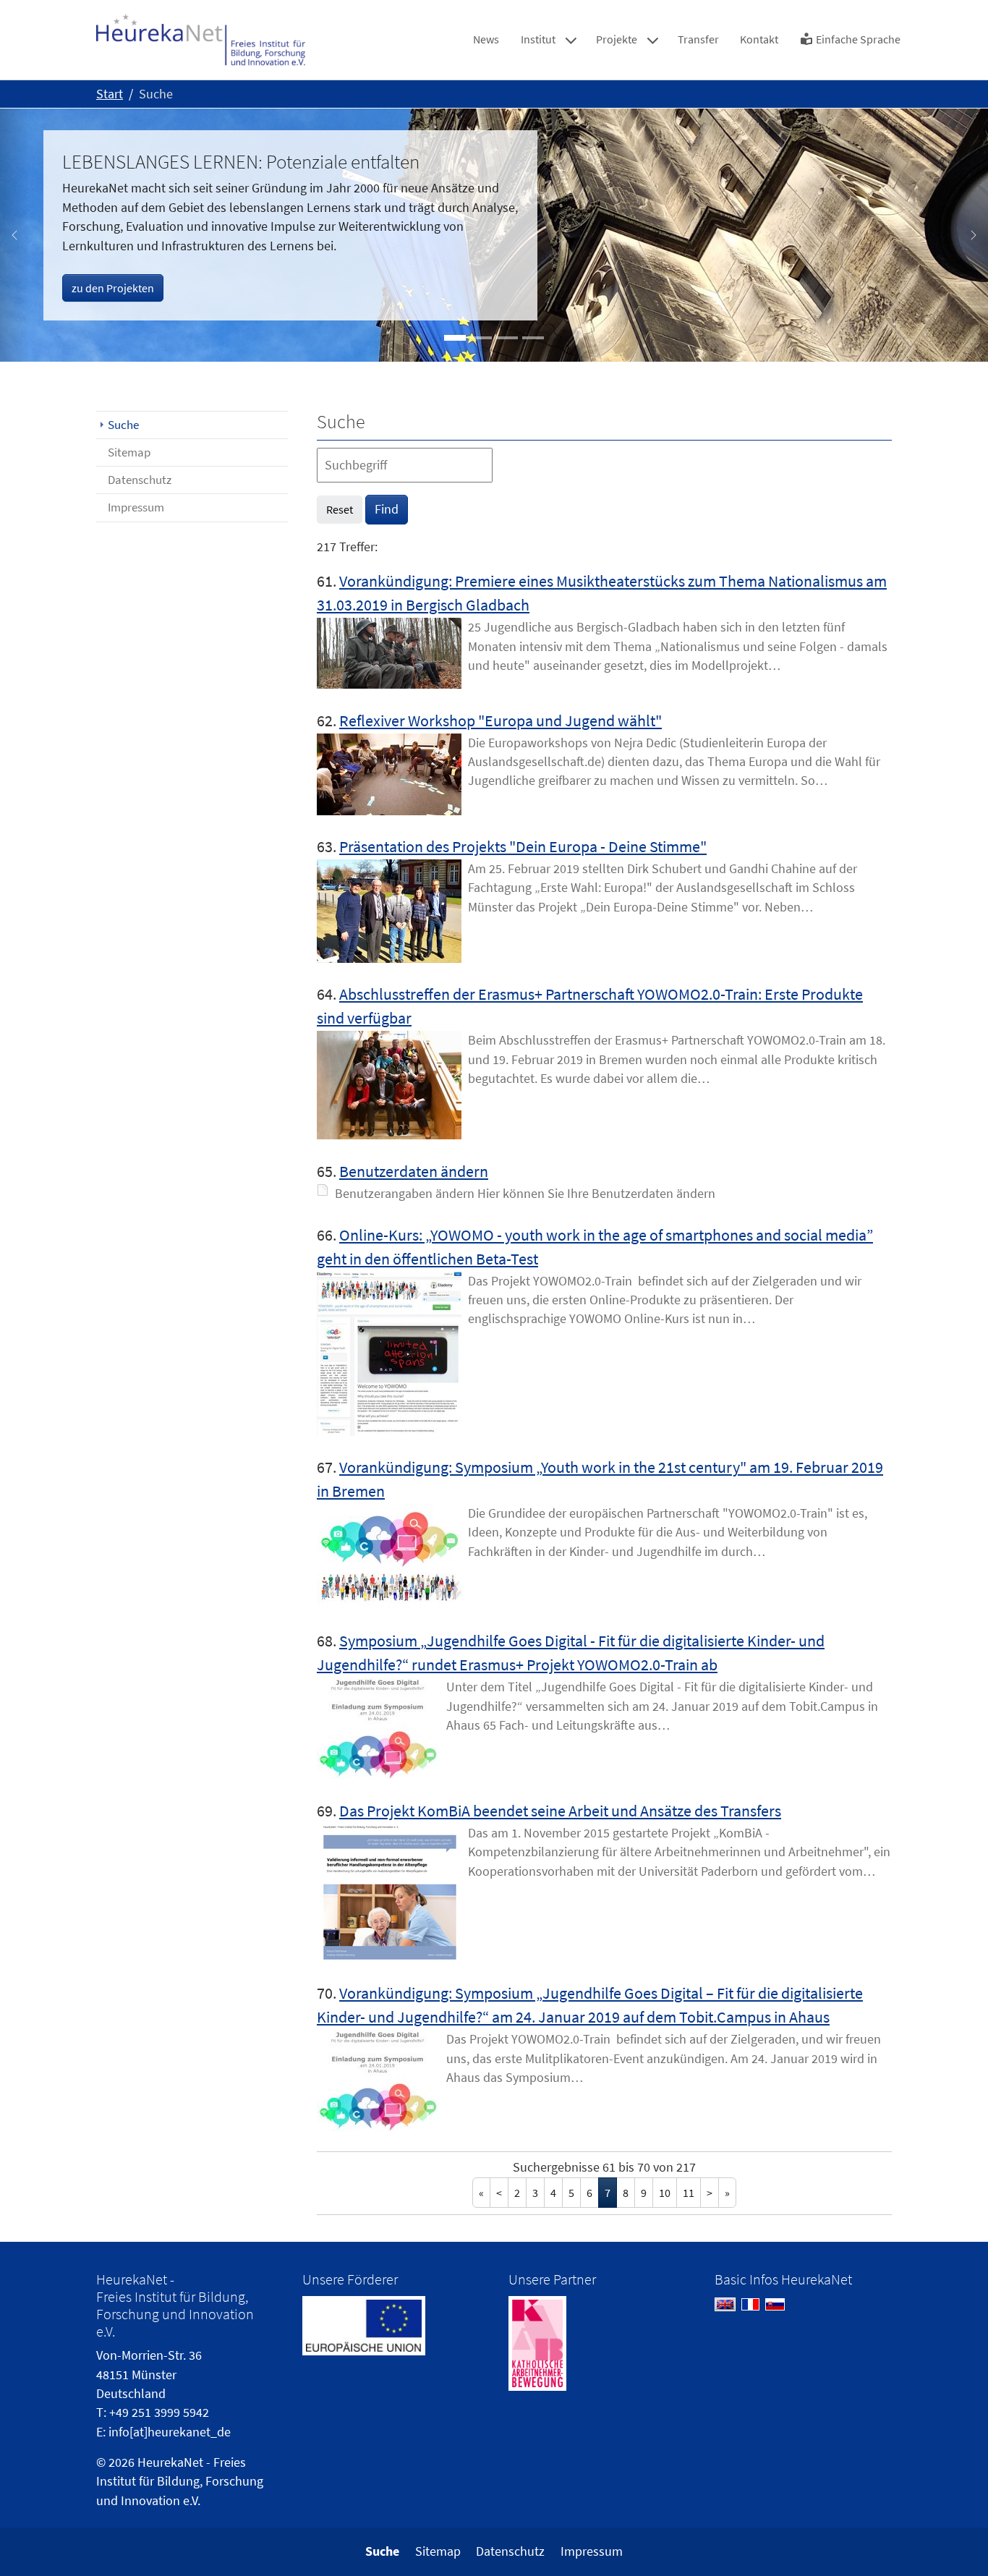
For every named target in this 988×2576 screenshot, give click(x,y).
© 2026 (115, 2462)
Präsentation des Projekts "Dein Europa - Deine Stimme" (523, 846)
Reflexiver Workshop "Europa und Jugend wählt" (501, 720)
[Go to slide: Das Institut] (533, 338)
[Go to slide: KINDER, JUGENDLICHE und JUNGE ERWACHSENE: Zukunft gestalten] (507, 338)
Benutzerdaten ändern (414, 1171)
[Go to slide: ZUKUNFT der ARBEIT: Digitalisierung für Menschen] (481, 338)
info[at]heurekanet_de (170, 2432)
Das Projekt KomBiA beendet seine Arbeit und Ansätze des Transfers (560, 1811)
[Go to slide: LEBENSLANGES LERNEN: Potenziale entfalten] (455, 338)
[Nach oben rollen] (954, 2542)
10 (665, 2193)
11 (689, 2193)
